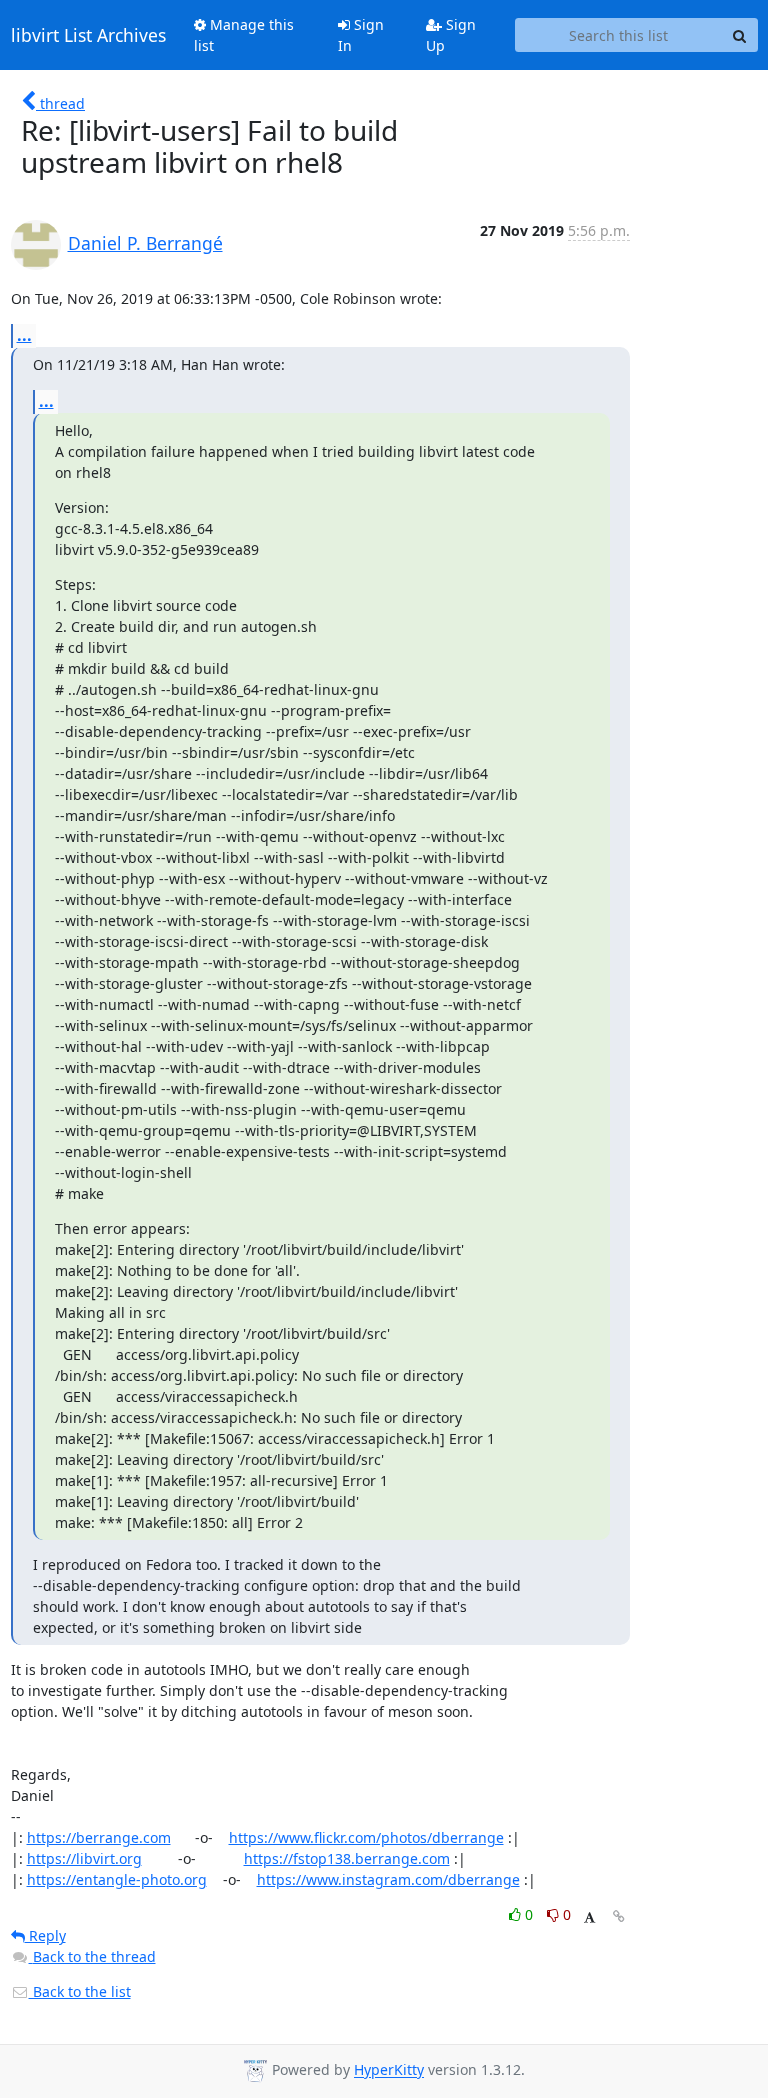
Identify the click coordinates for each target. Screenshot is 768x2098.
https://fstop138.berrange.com (347, 1858)
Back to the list (80, 1991)
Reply (45, 1935)
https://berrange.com (99, 1837)
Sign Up (451, 35)
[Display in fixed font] (589, 1917)
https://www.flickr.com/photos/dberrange (366, 1837)
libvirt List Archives (88, 35)
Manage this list (244, 35)
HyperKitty (389, 2070)
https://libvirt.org (84, 1858)
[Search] (740, 35)
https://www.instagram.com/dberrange (388, 1879)
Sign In (361, 35)
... (24, 335)
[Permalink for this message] (619, 1916)
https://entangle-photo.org (117, 1879)
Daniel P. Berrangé (145, 243)
